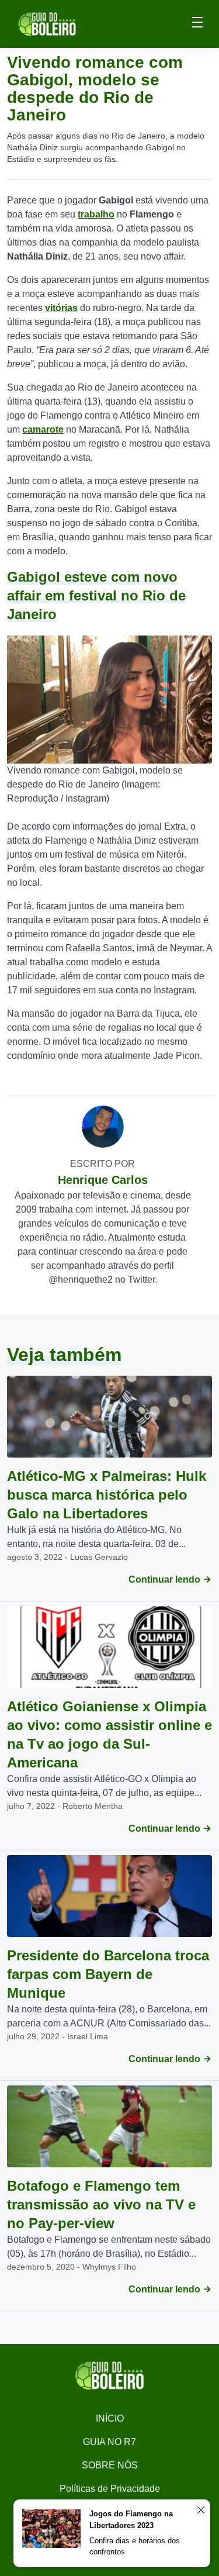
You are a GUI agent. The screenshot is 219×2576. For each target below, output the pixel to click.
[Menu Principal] (197, 24)
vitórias (61, 308)
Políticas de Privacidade (110, 2489)
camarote (43, 429)
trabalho (96, 214)
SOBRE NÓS (110, 2465)
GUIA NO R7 (109, 2442)
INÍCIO (110, 2418)
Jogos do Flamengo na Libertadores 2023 (131, 2520)
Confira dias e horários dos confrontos (135, 2546)
